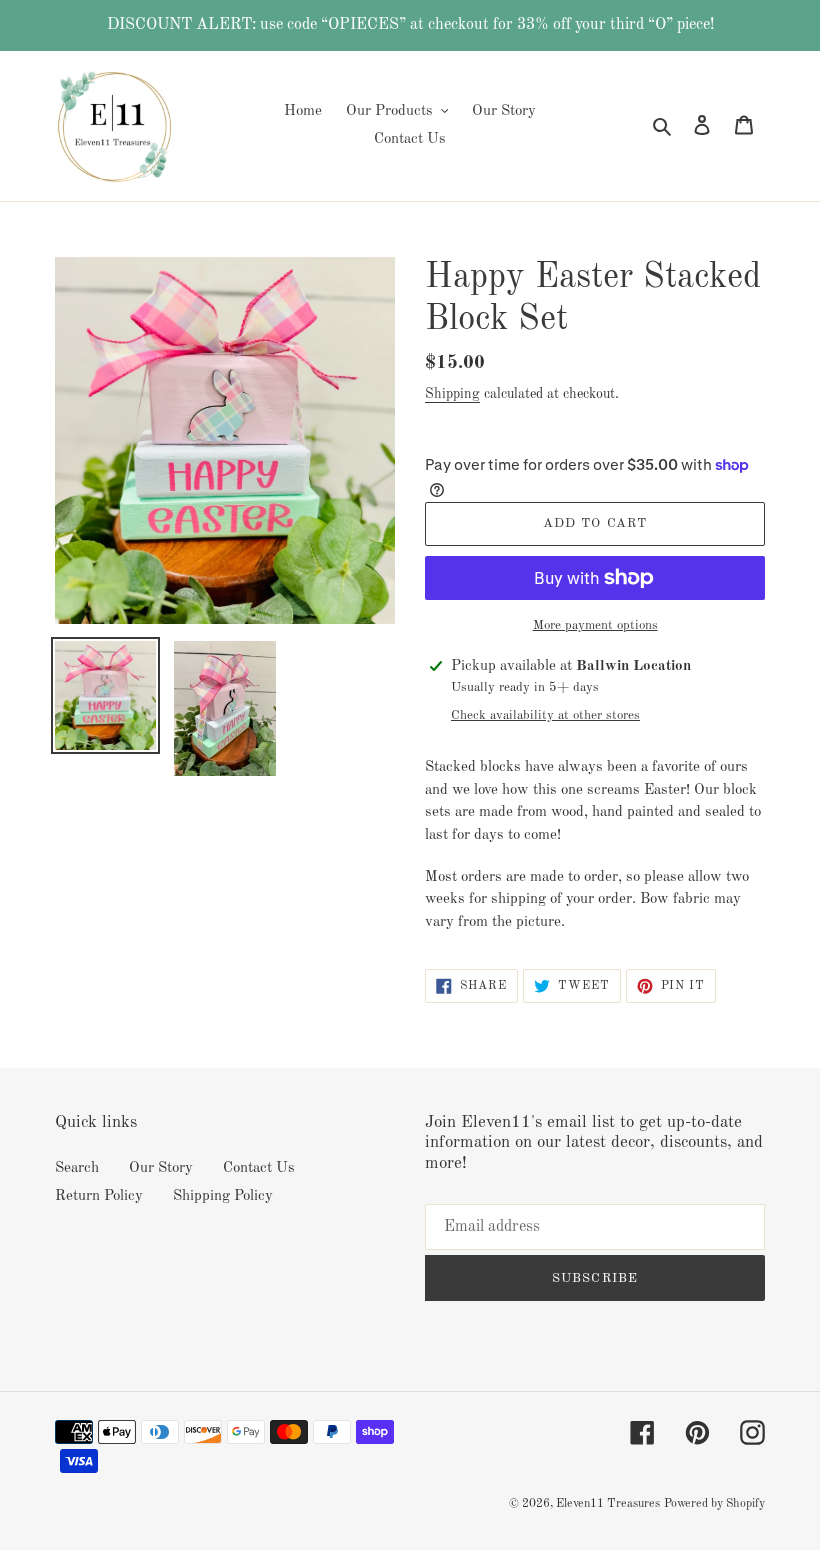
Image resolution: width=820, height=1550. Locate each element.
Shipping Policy (223, 1196)
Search (77, 1168)
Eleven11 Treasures (608, 1504)
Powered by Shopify (714, 1504)
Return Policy (99, 1196)
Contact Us (259, 1168)
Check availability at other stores (545, 715)
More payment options (595, 625)
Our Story (161, 1168)
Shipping (452, 394)
